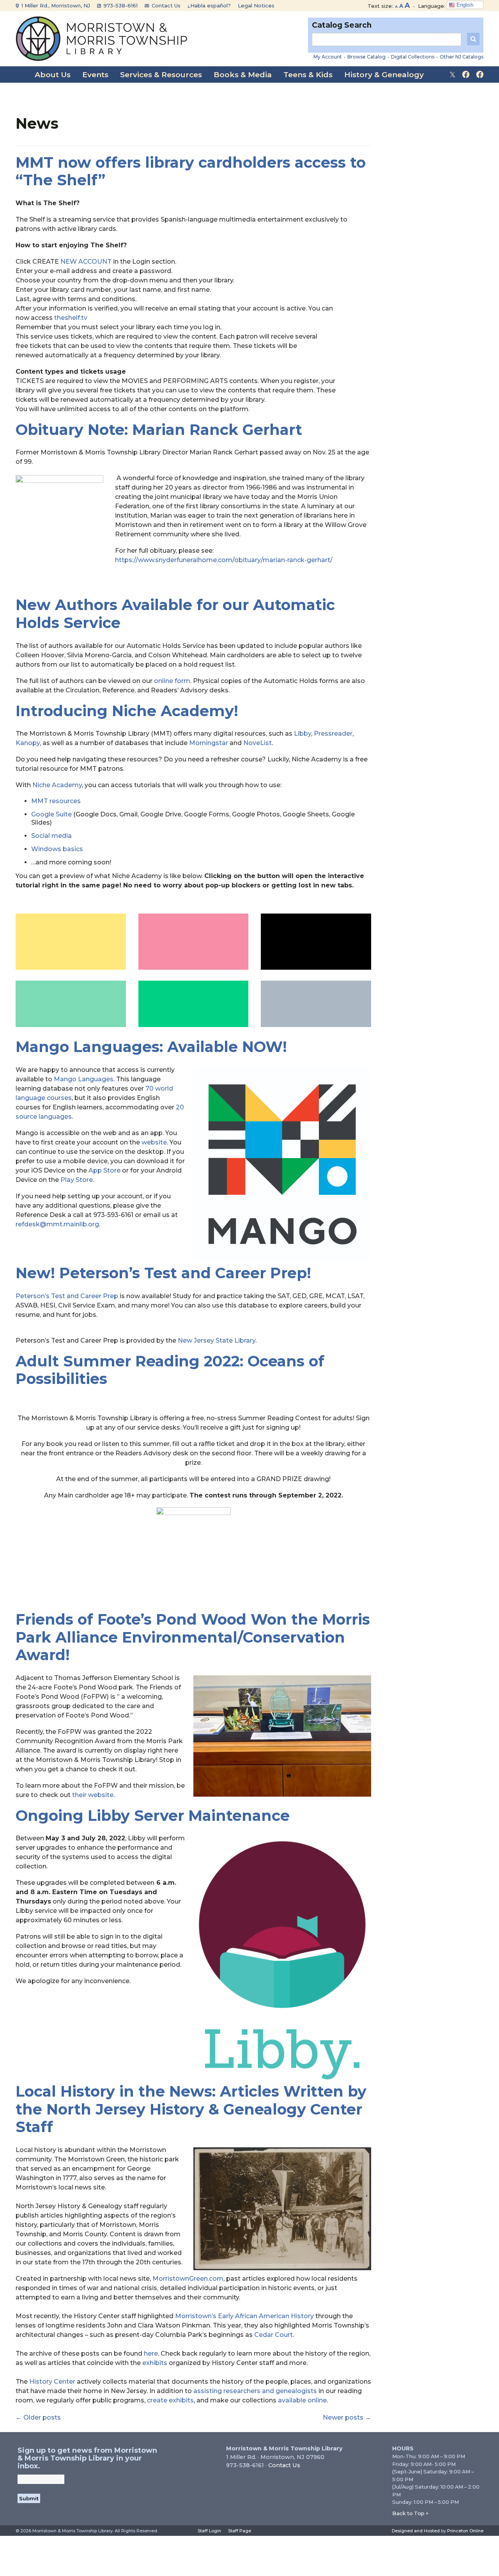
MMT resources (56, 801)
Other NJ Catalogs (462, 57)
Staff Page (240, 2531)
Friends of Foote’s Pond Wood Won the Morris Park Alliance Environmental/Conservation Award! (193, 1637)
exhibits (155, 2363)
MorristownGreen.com (188, 2279)
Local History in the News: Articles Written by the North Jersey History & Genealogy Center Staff (191, 2109)
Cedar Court (273, 2335)
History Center (52, 2382)
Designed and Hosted (416, 2531)
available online (302, 2400)
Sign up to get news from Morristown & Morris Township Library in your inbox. (87, 2458)
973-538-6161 (120, 5)
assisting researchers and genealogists (255, 2391)
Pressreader (333, 734)
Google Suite (51, 814)
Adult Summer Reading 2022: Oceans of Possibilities (170, 1370)
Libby (303, 734)
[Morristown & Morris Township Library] (102, 38)
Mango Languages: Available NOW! (151, 1047)
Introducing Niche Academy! (127, 711)
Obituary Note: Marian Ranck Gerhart (159, 430)
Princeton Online (465, 2531)
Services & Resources (161, 75)
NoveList (257, 743)
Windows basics (57, 849)
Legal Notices (256, 5)
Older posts (38, 2417)
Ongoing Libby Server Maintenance (153, 1816)
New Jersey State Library (217, 1340)
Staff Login (209, 2531)
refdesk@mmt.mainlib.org (57, 1224)
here (151, 2353)
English (464, 5)
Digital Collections (413, 57)
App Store (104, 1170)
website (154, 1142)
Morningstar (209, 743)
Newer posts (347, 2417)
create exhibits (170, 2400)
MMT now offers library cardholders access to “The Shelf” (191, 171)
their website (93, 1795)
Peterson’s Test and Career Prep (67, 1296)
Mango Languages (84, 1079)
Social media (51, 836)
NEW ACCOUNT (86, 262)
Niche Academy (57, 785)
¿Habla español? (209, 5)
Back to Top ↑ (411, 2513)
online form (172, 681)
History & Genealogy (384, 75)
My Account (328, 57)
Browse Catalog (366, 57)
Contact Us (165, 5)
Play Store (77, 1180)
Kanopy (28, 743)
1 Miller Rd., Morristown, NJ (55, 5)
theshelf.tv (71, 318)
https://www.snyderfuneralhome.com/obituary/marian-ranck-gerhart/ (224, 560)
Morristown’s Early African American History (244, 2316)
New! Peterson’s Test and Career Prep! (163, 1273)
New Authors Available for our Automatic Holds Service (175, 614)
